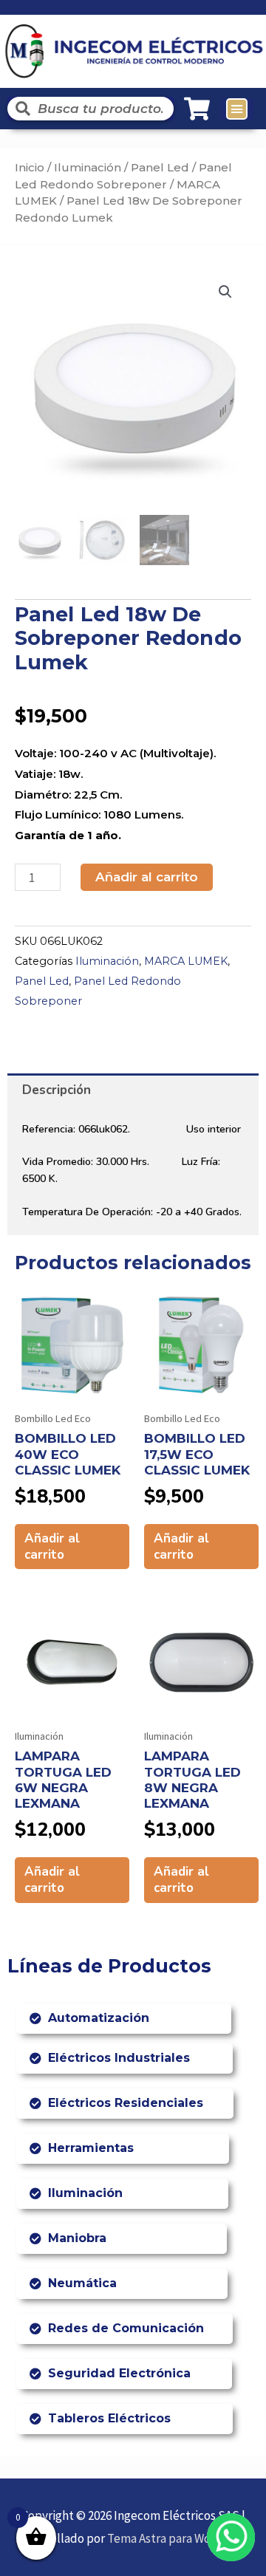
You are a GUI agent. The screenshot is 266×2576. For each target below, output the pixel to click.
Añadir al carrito (147, 877)
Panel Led (160, 167)
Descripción (57, 1090)
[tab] (133, 1090)
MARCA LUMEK (186, 961)
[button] (237, 109)
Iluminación (88, 167)
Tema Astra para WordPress (179, 2538)
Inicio (30, 167)
